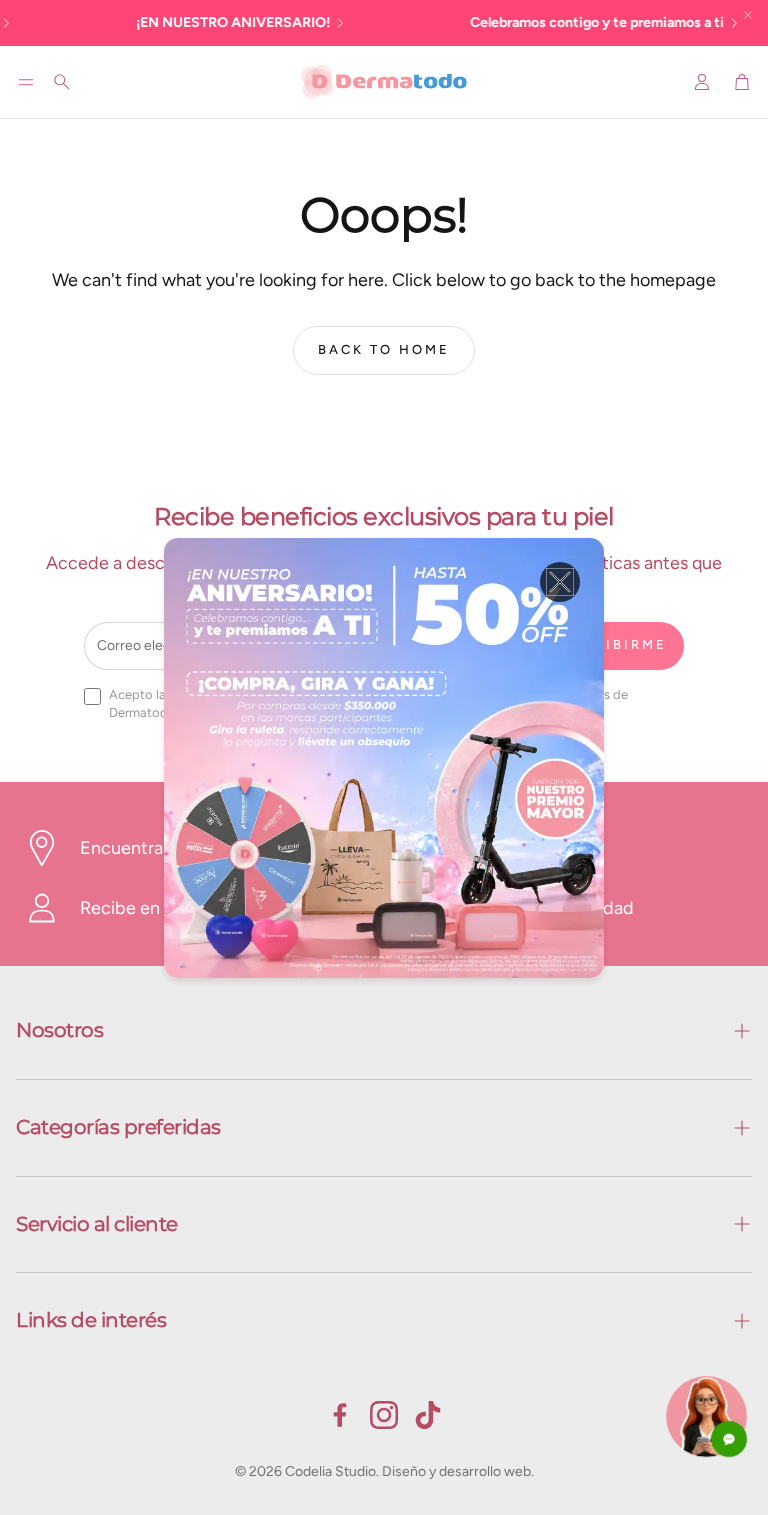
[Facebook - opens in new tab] (340, 1415)
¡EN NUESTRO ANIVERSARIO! (183, 22)
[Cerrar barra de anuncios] (748, 15)
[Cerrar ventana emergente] (560, 582)
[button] (26, 82)
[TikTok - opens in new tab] (428, 1415)
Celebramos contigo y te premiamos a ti (547, 22)
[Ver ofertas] (384, 758)
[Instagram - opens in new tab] (384, 1415)
